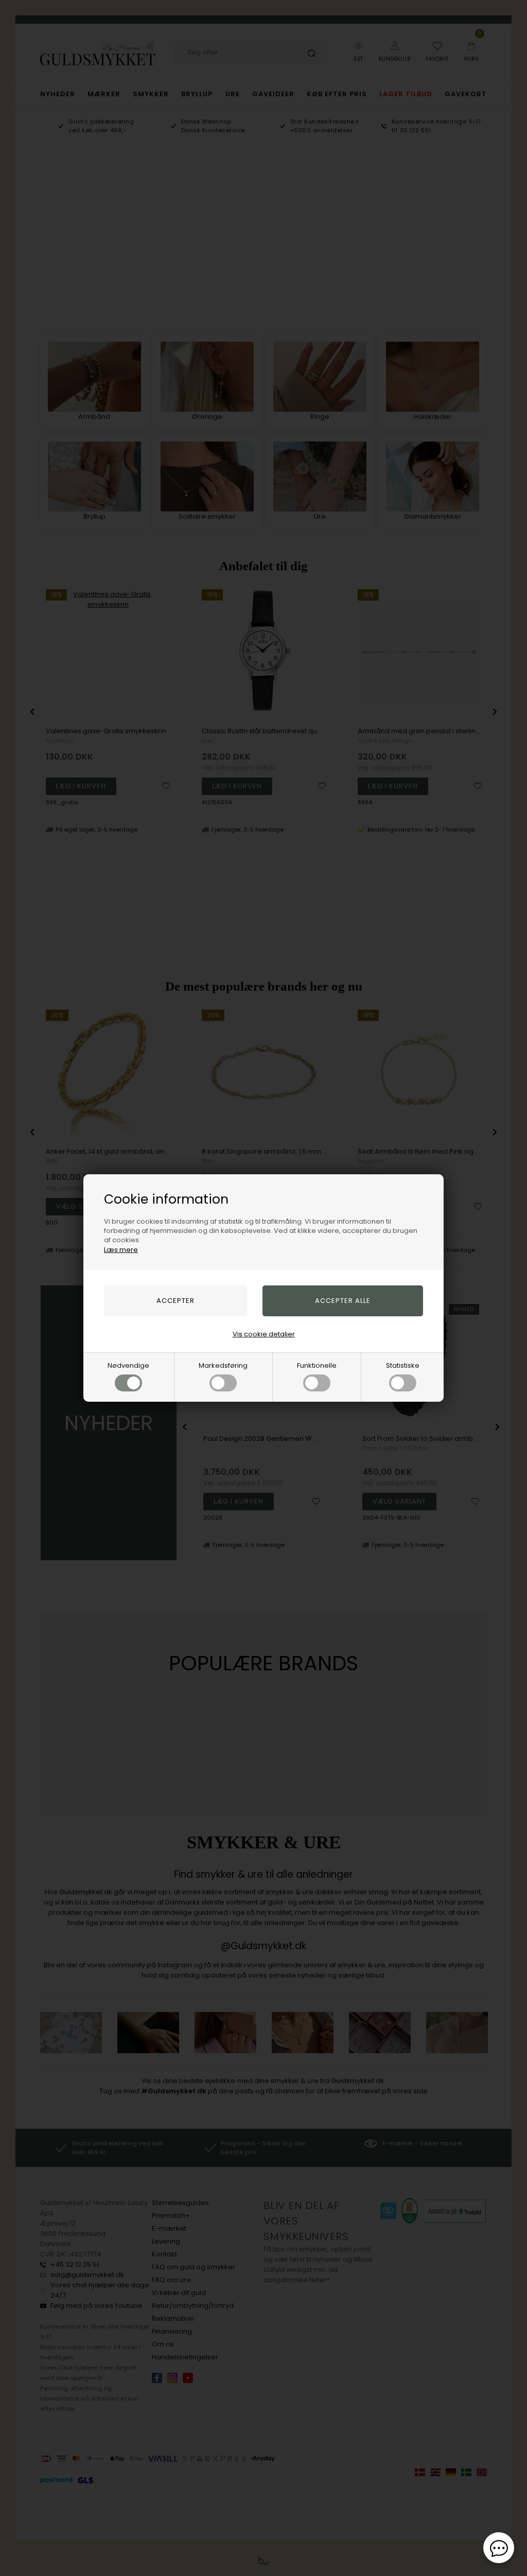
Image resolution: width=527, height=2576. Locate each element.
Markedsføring (223, 1365)
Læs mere (121, 1250)
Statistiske (403, 1365)
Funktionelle (317, 1365)
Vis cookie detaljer (264, 1334)
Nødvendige (128, 1365)
